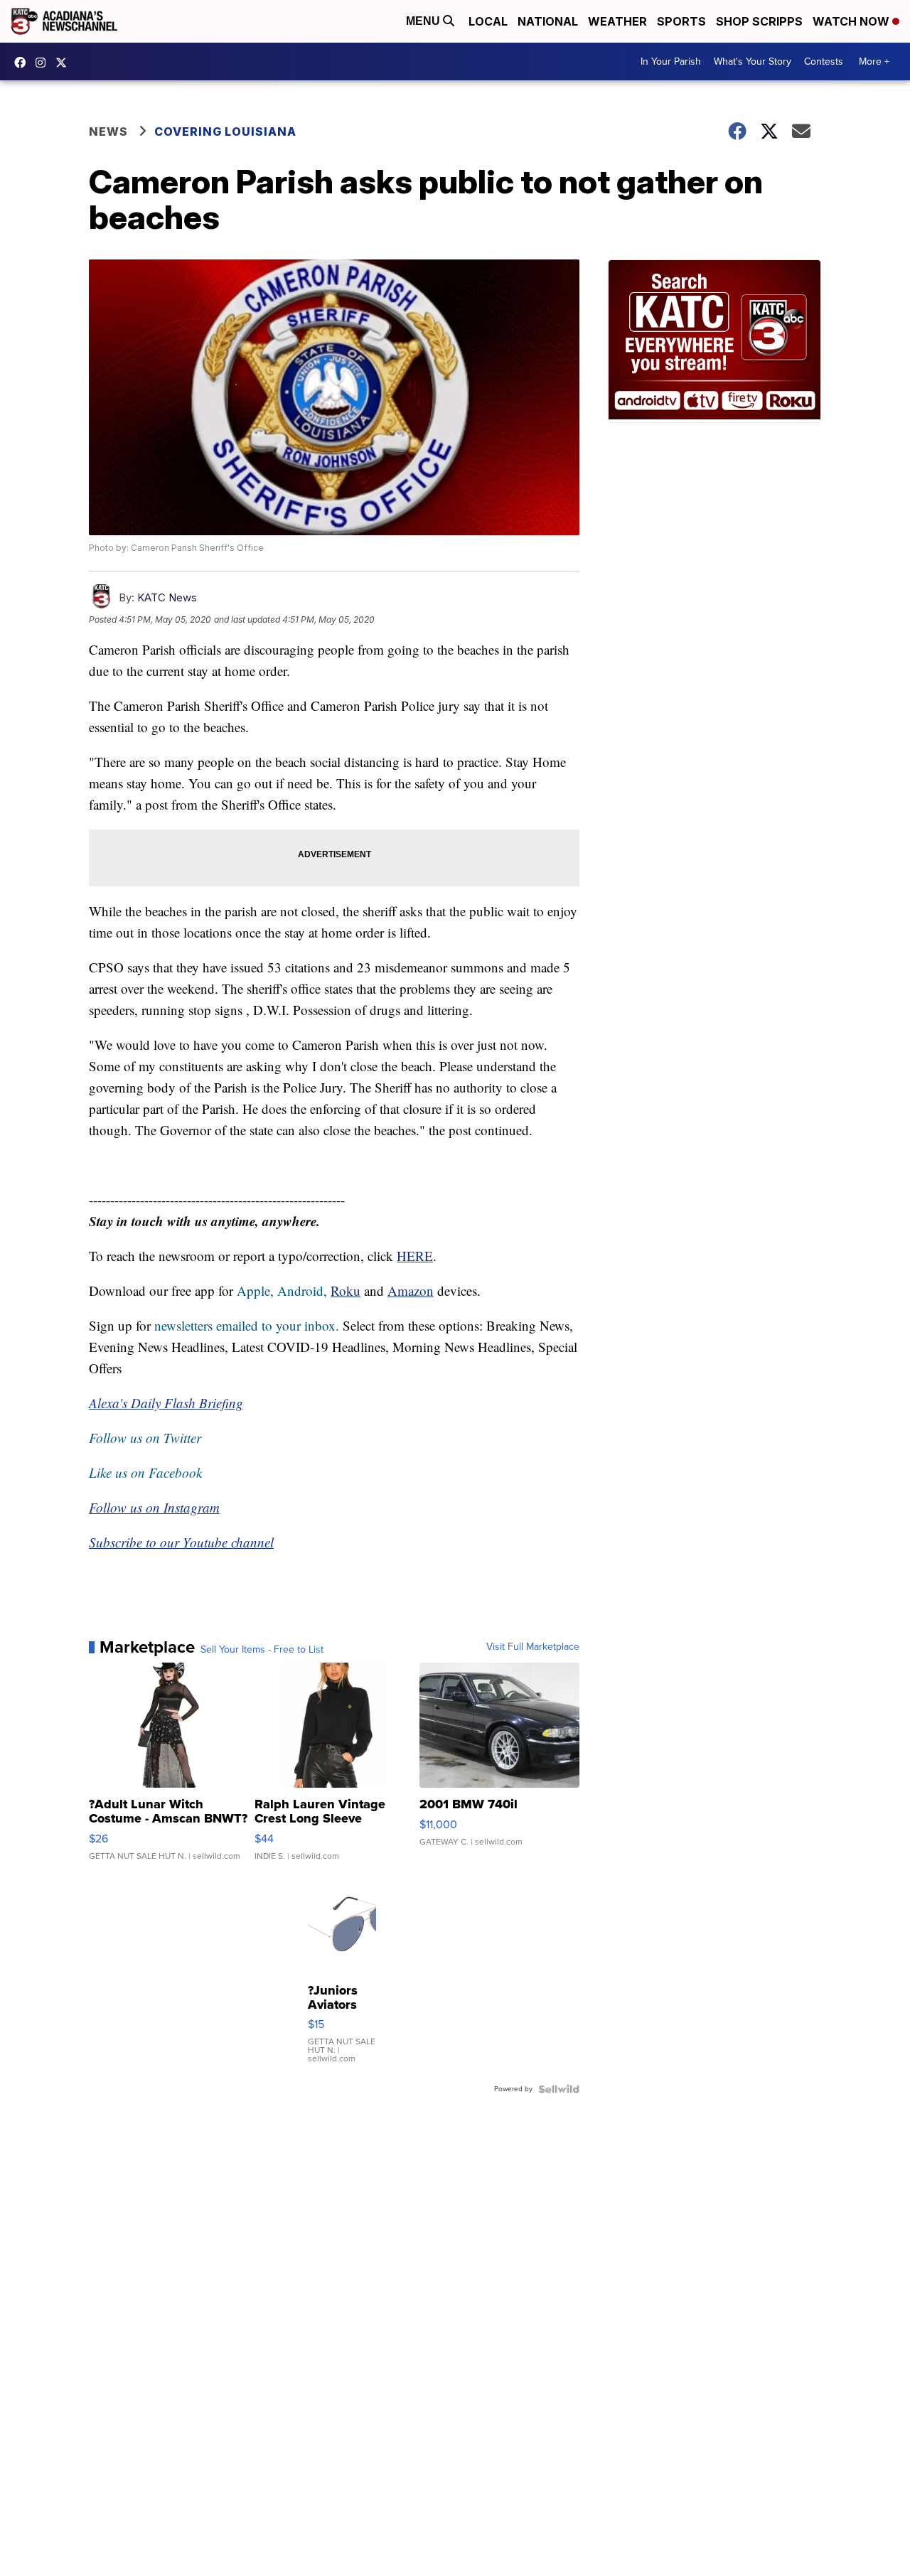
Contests (824, 61)
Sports (681, 21)
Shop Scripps (759, 21)
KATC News (167, 597)
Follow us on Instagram (154, 1507)
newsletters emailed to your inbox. (247, 1325)
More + (874, 61)
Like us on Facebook (145, 1472)
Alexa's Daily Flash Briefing (166, 1403)
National (548, 21)
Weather (617, 21)
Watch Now (852, 21)
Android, (302, 1290)
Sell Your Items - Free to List (262, 1650)
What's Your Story (753, 61)
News (108, 132)
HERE (415, 1256)
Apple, (257, 1290)
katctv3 (23, 63)
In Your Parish (671, 61)
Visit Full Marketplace (533, 1647)
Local (488, 21)
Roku (346, 1290)
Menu (424, 21)
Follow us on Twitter (145, 1438)
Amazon (411, 1290)
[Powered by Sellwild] (559, 2089)
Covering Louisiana (225, 132)
